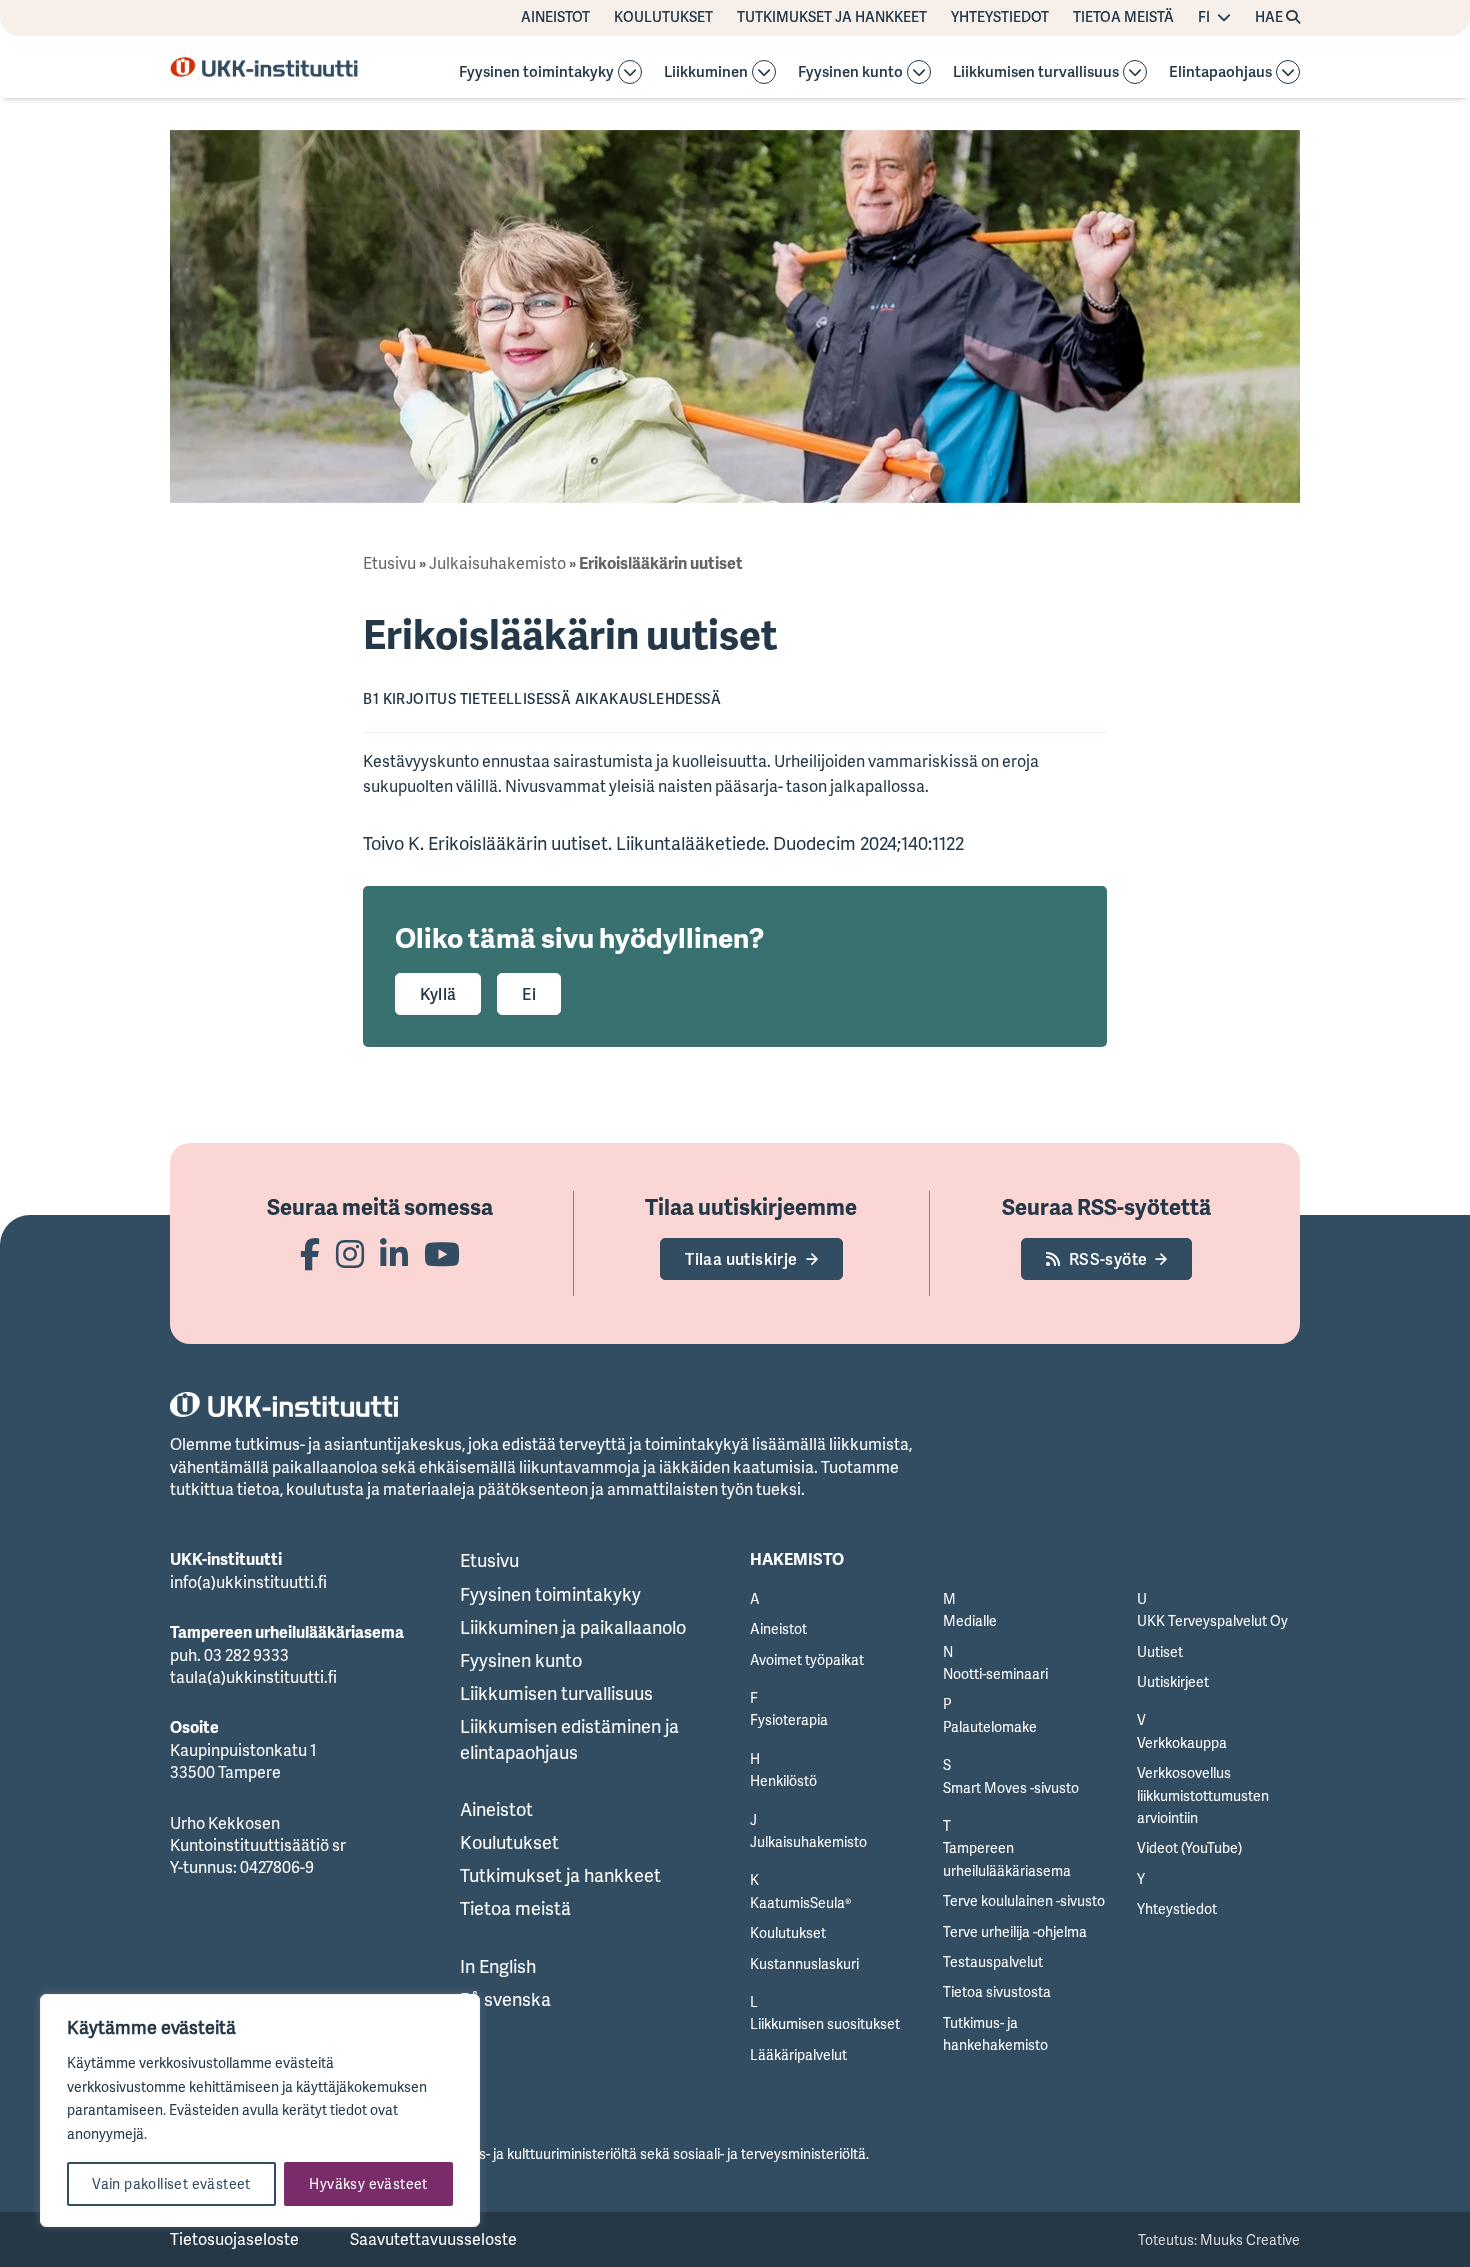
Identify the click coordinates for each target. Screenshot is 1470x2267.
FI (1204, 17)
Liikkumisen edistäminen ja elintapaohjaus (569, 1738)
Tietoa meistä (1123, 17)
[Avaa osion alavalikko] (630, 72)
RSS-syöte (1108, 1259)
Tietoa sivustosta (997, 1991)
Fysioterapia (789, 1719)
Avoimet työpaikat (807, 1659)
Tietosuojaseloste (234, 2239)
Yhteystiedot (1000, 17)
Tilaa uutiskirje (741, 1259)
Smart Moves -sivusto (1011, 1787)
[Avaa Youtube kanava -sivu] (442, 1253)
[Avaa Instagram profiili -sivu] (350, 1253)
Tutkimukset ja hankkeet (832, 17)
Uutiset (1160, 1651)
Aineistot (555, 17)
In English (498, 1966)
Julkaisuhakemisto (497, 563)
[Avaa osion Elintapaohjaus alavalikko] (1288, 72)
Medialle (970, 1620)
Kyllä (438, 994)
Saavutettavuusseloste (433, 2239)
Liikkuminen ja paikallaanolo (573, 1627)
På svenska (505, 1999)
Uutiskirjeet (1173, 1681)
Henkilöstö (783, 1780)
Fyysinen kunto (850, 72)
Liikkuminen (706, 72)
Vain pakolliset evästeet (171, 2183)
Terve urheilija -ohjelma (1015, 1931)
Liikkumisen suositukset (825, 2023)
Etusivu (389, 563)
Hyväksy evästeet (368, 2183)
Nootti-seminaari (995, 1673)
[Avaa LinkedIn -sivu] (394, 1253)
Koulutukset (663, 17)
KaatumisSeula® (800, 1902)
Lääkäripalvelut (798, 2054)
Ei (529, 994)
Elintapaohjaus (1220, 72)
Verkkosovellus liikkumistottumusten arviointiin (1203, 1795)
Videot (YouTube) (1189, 1847)
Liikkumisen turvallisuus (1036, 72)
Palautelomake (990, 1726)
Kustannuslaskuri (804, 1963)
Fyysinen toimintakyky (536, 72)
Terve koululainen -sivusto (1024, 1900)
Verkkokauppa (1182, 1742)
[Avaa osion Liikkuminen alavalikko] (764, 72)
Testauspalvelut (993, 1961)
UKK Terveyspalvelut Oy (1212, 1620)
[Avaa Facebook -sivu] (310, 1253)
